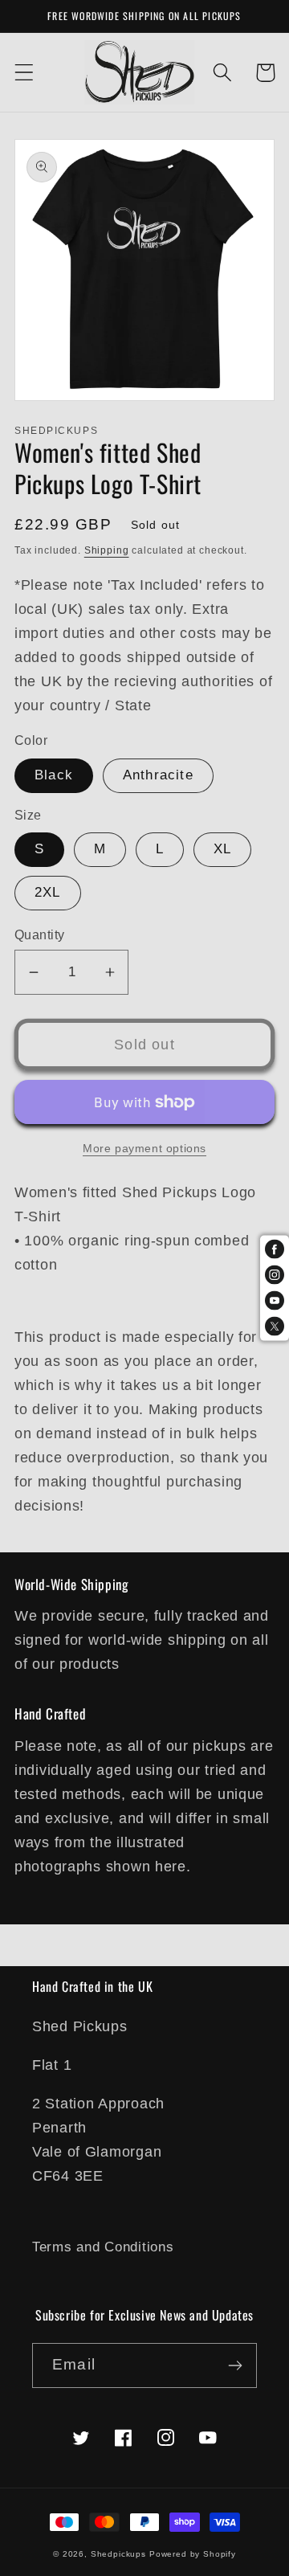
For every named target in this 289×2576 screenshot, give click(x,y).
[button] (24, 73)
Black (54, 775)
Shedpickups (118, 2554)
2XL (48, 892)
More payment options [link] (144, 1148)
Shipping (107, 550)
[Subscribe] (235, 2365)
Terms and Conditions (103, 2247)
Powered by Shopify (193, 2554)
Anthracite (158, 775)
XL (222, 849)
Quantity (40, 935)
